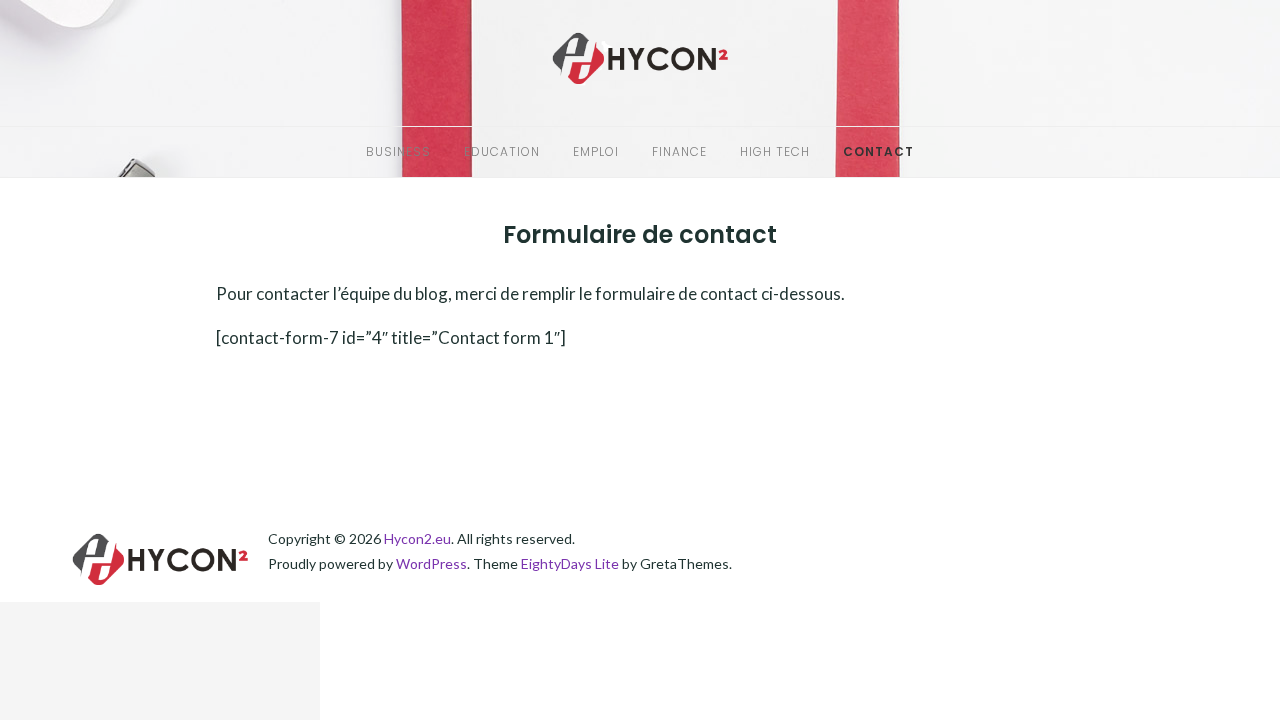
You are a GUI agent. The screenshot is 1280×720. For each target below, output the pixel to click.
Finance (679, 151)
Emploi (596, 151)
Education (502, 151)
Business (398, 151)
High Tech (775, 151)
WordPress (431, 563)
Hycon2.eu (417, 538)
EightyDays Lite (570, 563)
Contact (878, 151)
